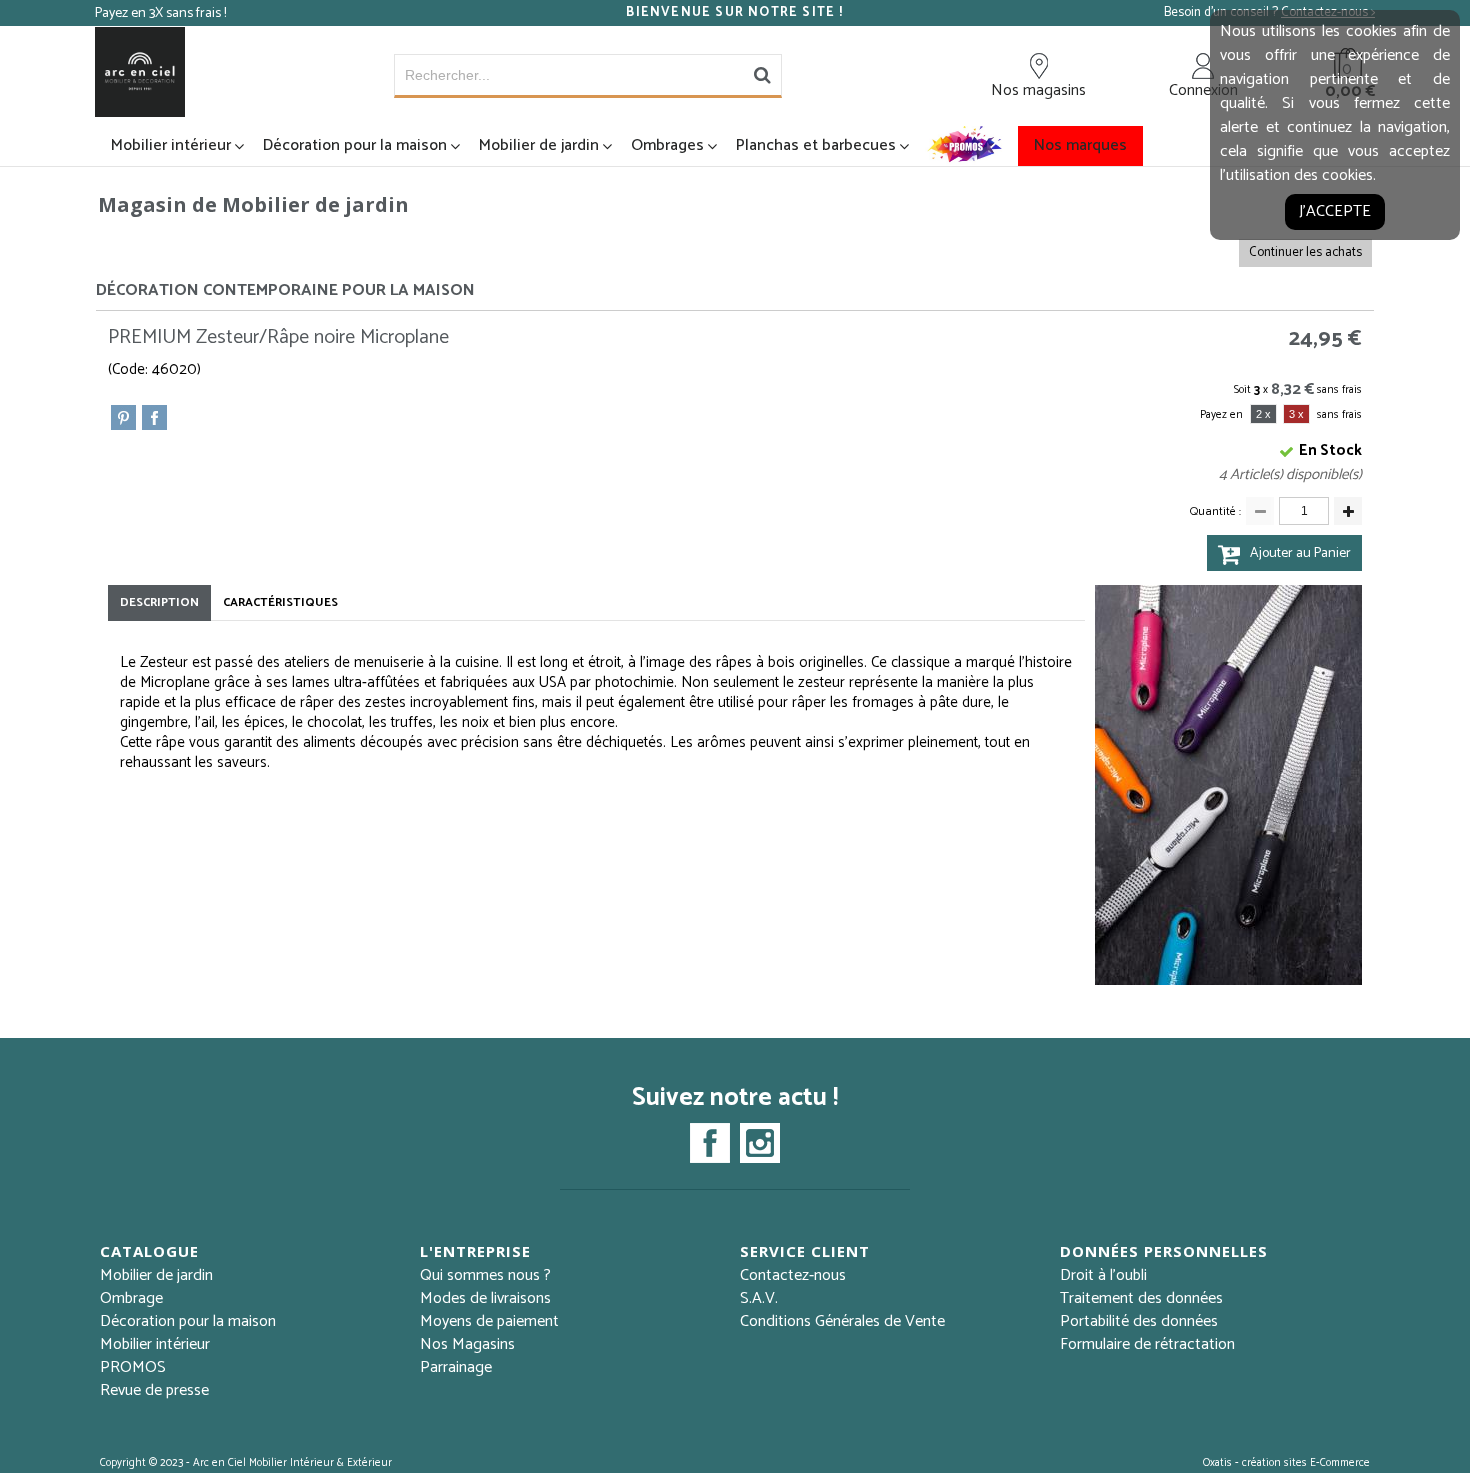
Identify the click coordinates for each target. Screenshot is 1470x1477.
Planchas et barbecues (816, 145)
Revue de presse (154, 1390)
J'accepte (1335, 211)
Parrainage (456, 1367)
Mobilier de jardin (539, 145)
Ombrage (131, 1298)
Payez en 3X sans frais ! (160, 13)
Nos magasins (1038, 90)
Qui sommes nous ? (485, 1275)
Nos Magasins (467, 1344)
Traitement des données (1141, 1298)
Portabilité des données (1139, 1321)
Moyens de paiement (489, 1321)
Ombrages (667, 145)
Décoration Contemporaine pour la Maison (285, 290)
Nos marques (1080, 145)
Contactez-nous (793, 1275)
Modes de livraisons (485, 1298)
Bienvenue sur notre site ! (734, 13)
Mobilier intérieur (171, 145)
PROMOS (133, 1367)
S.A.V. (759, 1298)
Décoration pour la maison (355, 145)
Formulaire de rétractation (1147, 1344)
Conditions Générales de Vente (842, 1321)
